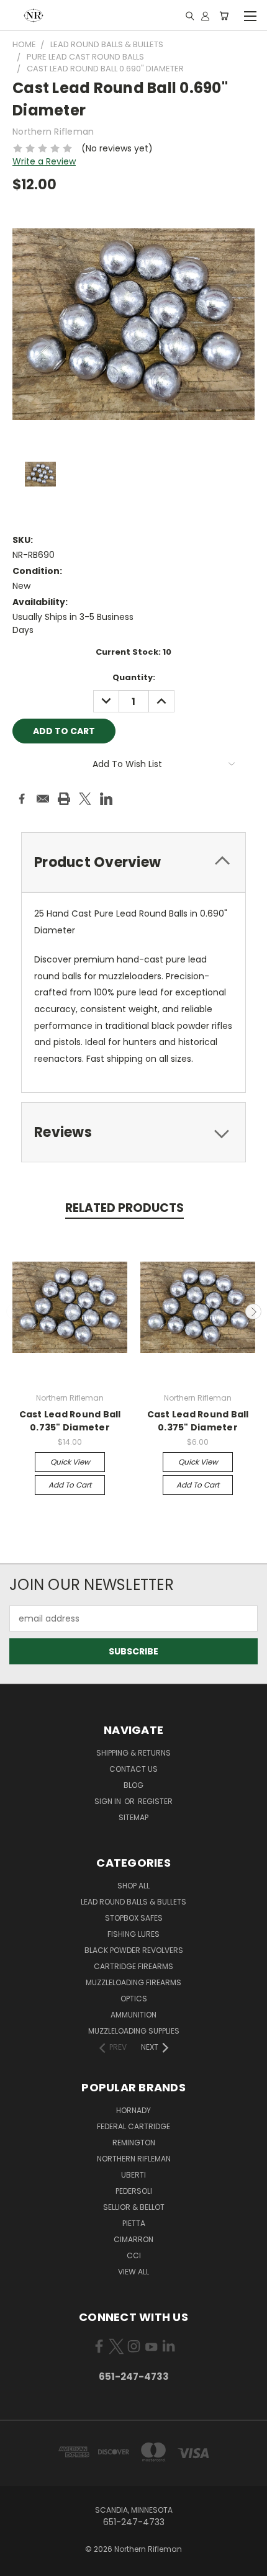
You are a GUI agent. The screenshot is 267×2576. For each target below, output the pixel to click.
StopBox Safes (134, 1918)
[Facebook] (22, 799)
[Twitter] (85, 799)
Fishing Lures (133, 1934)
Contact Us (133, 1769)
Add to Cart (70, 1485)
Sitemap (133, 1817)
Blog (133, 1785)
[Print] (64, 799)
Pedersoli (134, 2191)
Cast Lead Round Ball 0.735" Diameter (70, 1421)
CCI (134, 2255)
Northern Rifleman (134, 2159)
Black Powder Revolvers (134, 1950)
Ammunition (133, 2015)
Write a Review (44, 161)
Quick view (70, 1462)
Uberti (133, 2175)
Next (253, 1312)
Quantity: (134, 677)
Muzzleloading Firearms (133, 1982)
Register (155, 1801)
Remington (134, 2143)
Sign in (109, 1801)
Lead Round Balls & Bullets (133, 1902)
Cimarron (133, 2239)
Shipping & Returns (133, 1753)
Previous (14, 1312)
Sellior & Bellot (134, 2207)
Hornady (133, 2110)
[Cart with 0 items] (224, 16)
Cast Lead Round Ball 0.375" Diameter (198, 1421)
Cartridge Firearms (133, 1966)
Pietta (134, 2223)
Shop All (133, 1886)
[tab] (133, 862)
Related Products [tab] (124, 1208)
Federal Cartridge (133, 2126)
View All (133, 2272)
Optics (134, 1999)
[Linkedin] (106, 799)
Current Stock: (133, 652)
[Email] (43, 799)
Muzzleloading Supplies (134, 2031)
